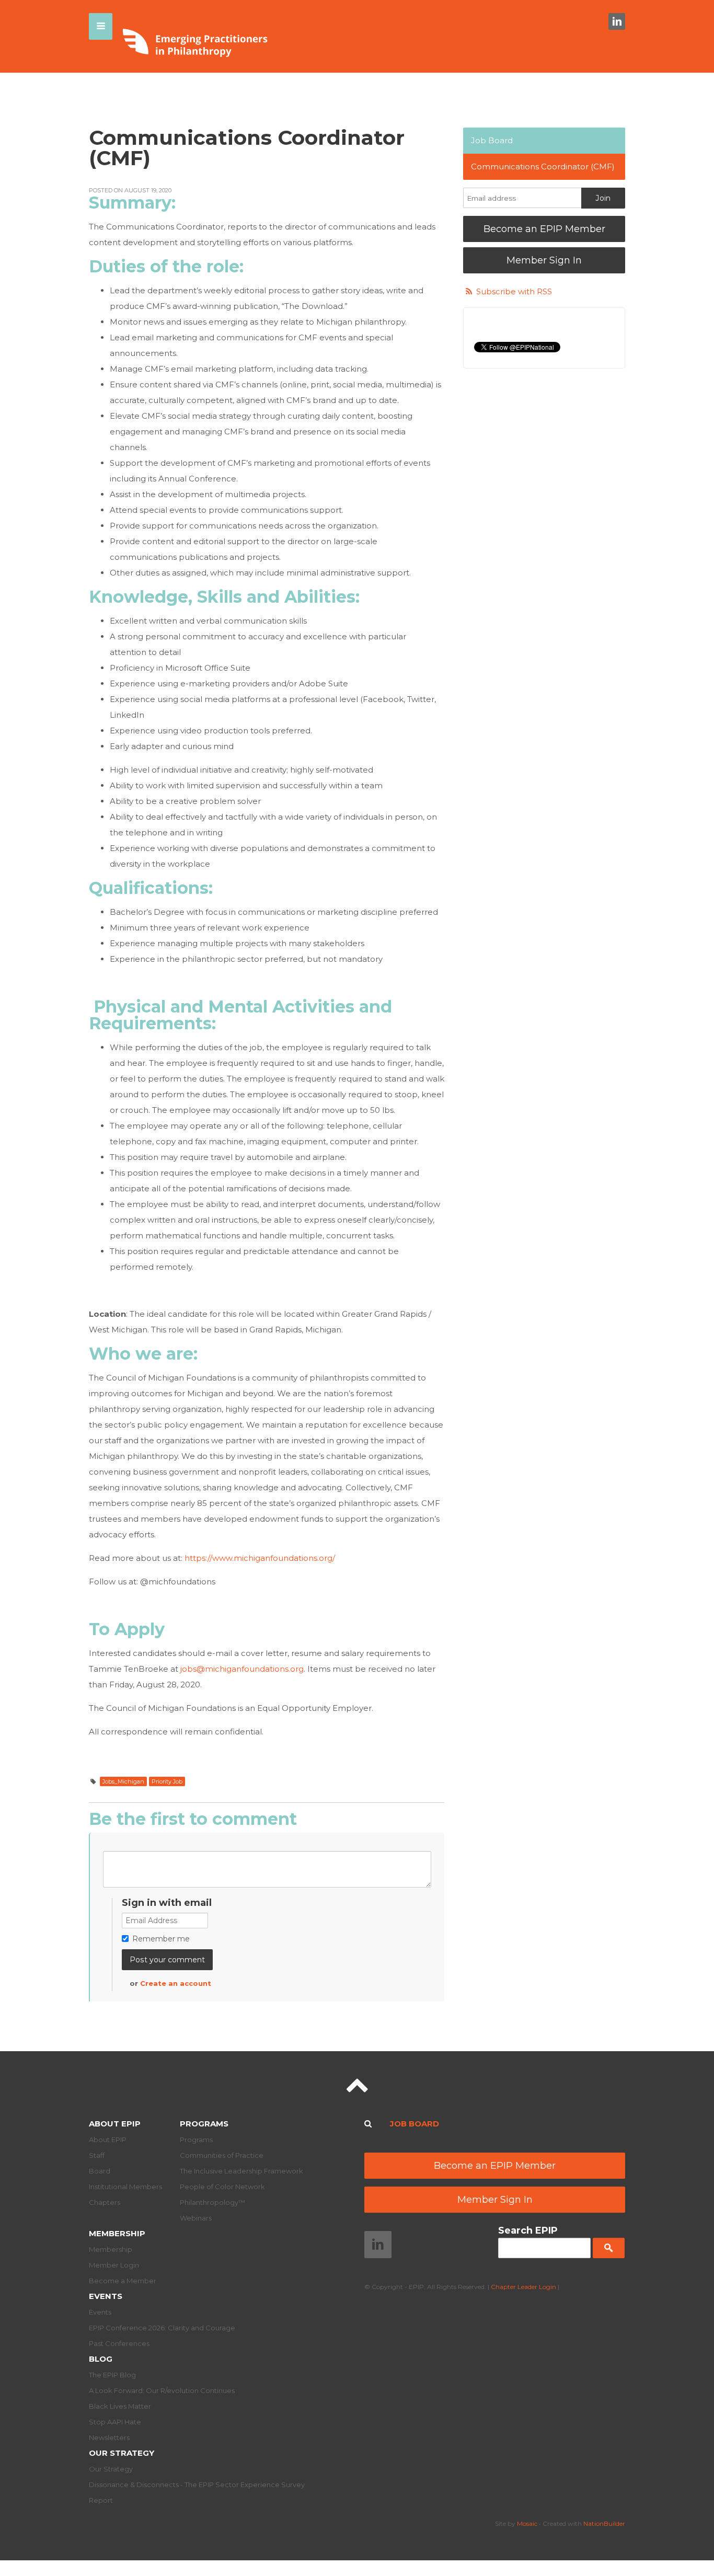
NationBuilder (604, 2523)
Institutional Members (125, 2187)
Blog (101, 2359)
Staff (97, 2155)
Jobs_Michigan (123, 1781)
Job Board (492, 140)
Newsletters (109, 2437)
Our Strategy (122, 2453)
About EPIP (115, 2124)
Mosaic (527, 2523)
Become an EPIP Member (544, 229)
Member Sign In (544, 260)
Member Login (114, 2265)
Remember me (161, 1939)
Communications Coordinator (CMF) (543, 166)
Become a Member (123, 2281)
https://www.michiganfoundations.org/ (260, 1558)
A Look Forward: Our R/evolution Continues (162, 2390)
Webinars (196, 2218)
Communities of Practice (222, 2155)
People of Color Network (222, 2187)
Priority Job (167, 1781)
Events (106, 2296)
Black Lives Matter (120, 2406)
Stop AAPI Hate (115, 2422)
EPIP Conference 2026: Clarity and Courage (162, 2328)
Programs (204, 2124)
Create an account (176, 1983)
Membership (117, 2233)
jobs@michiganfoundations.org (242, 1669)
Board (100, 2171)
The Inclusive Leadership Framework (241, 2171)
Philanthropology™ (212, 2202)
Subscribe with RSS (514, 291)
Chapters (105, 2202)
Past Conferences (119, 2343)
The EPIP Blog (112, 2375)
